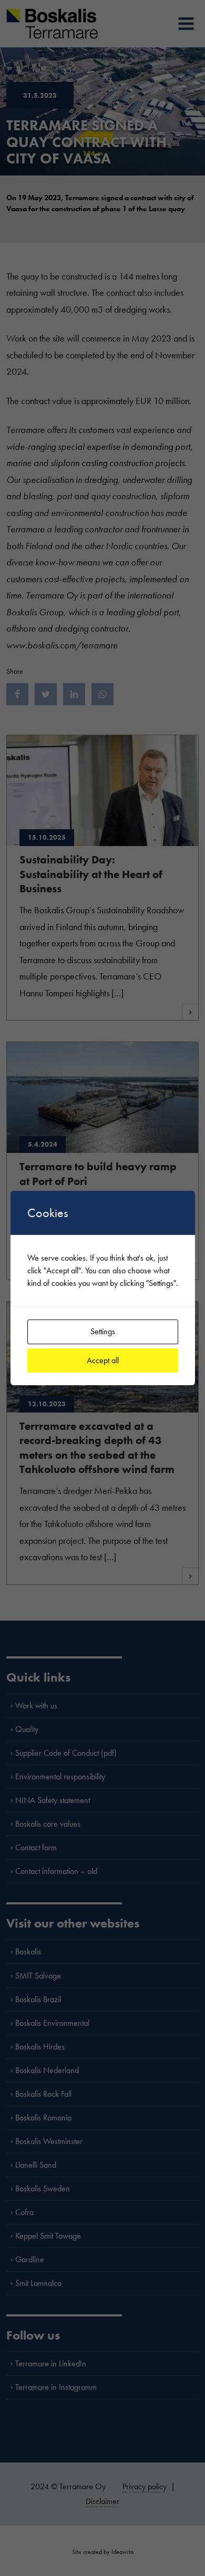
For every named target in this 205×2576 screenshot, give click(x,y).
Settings (103, 1331)
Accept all (103, 1360)
